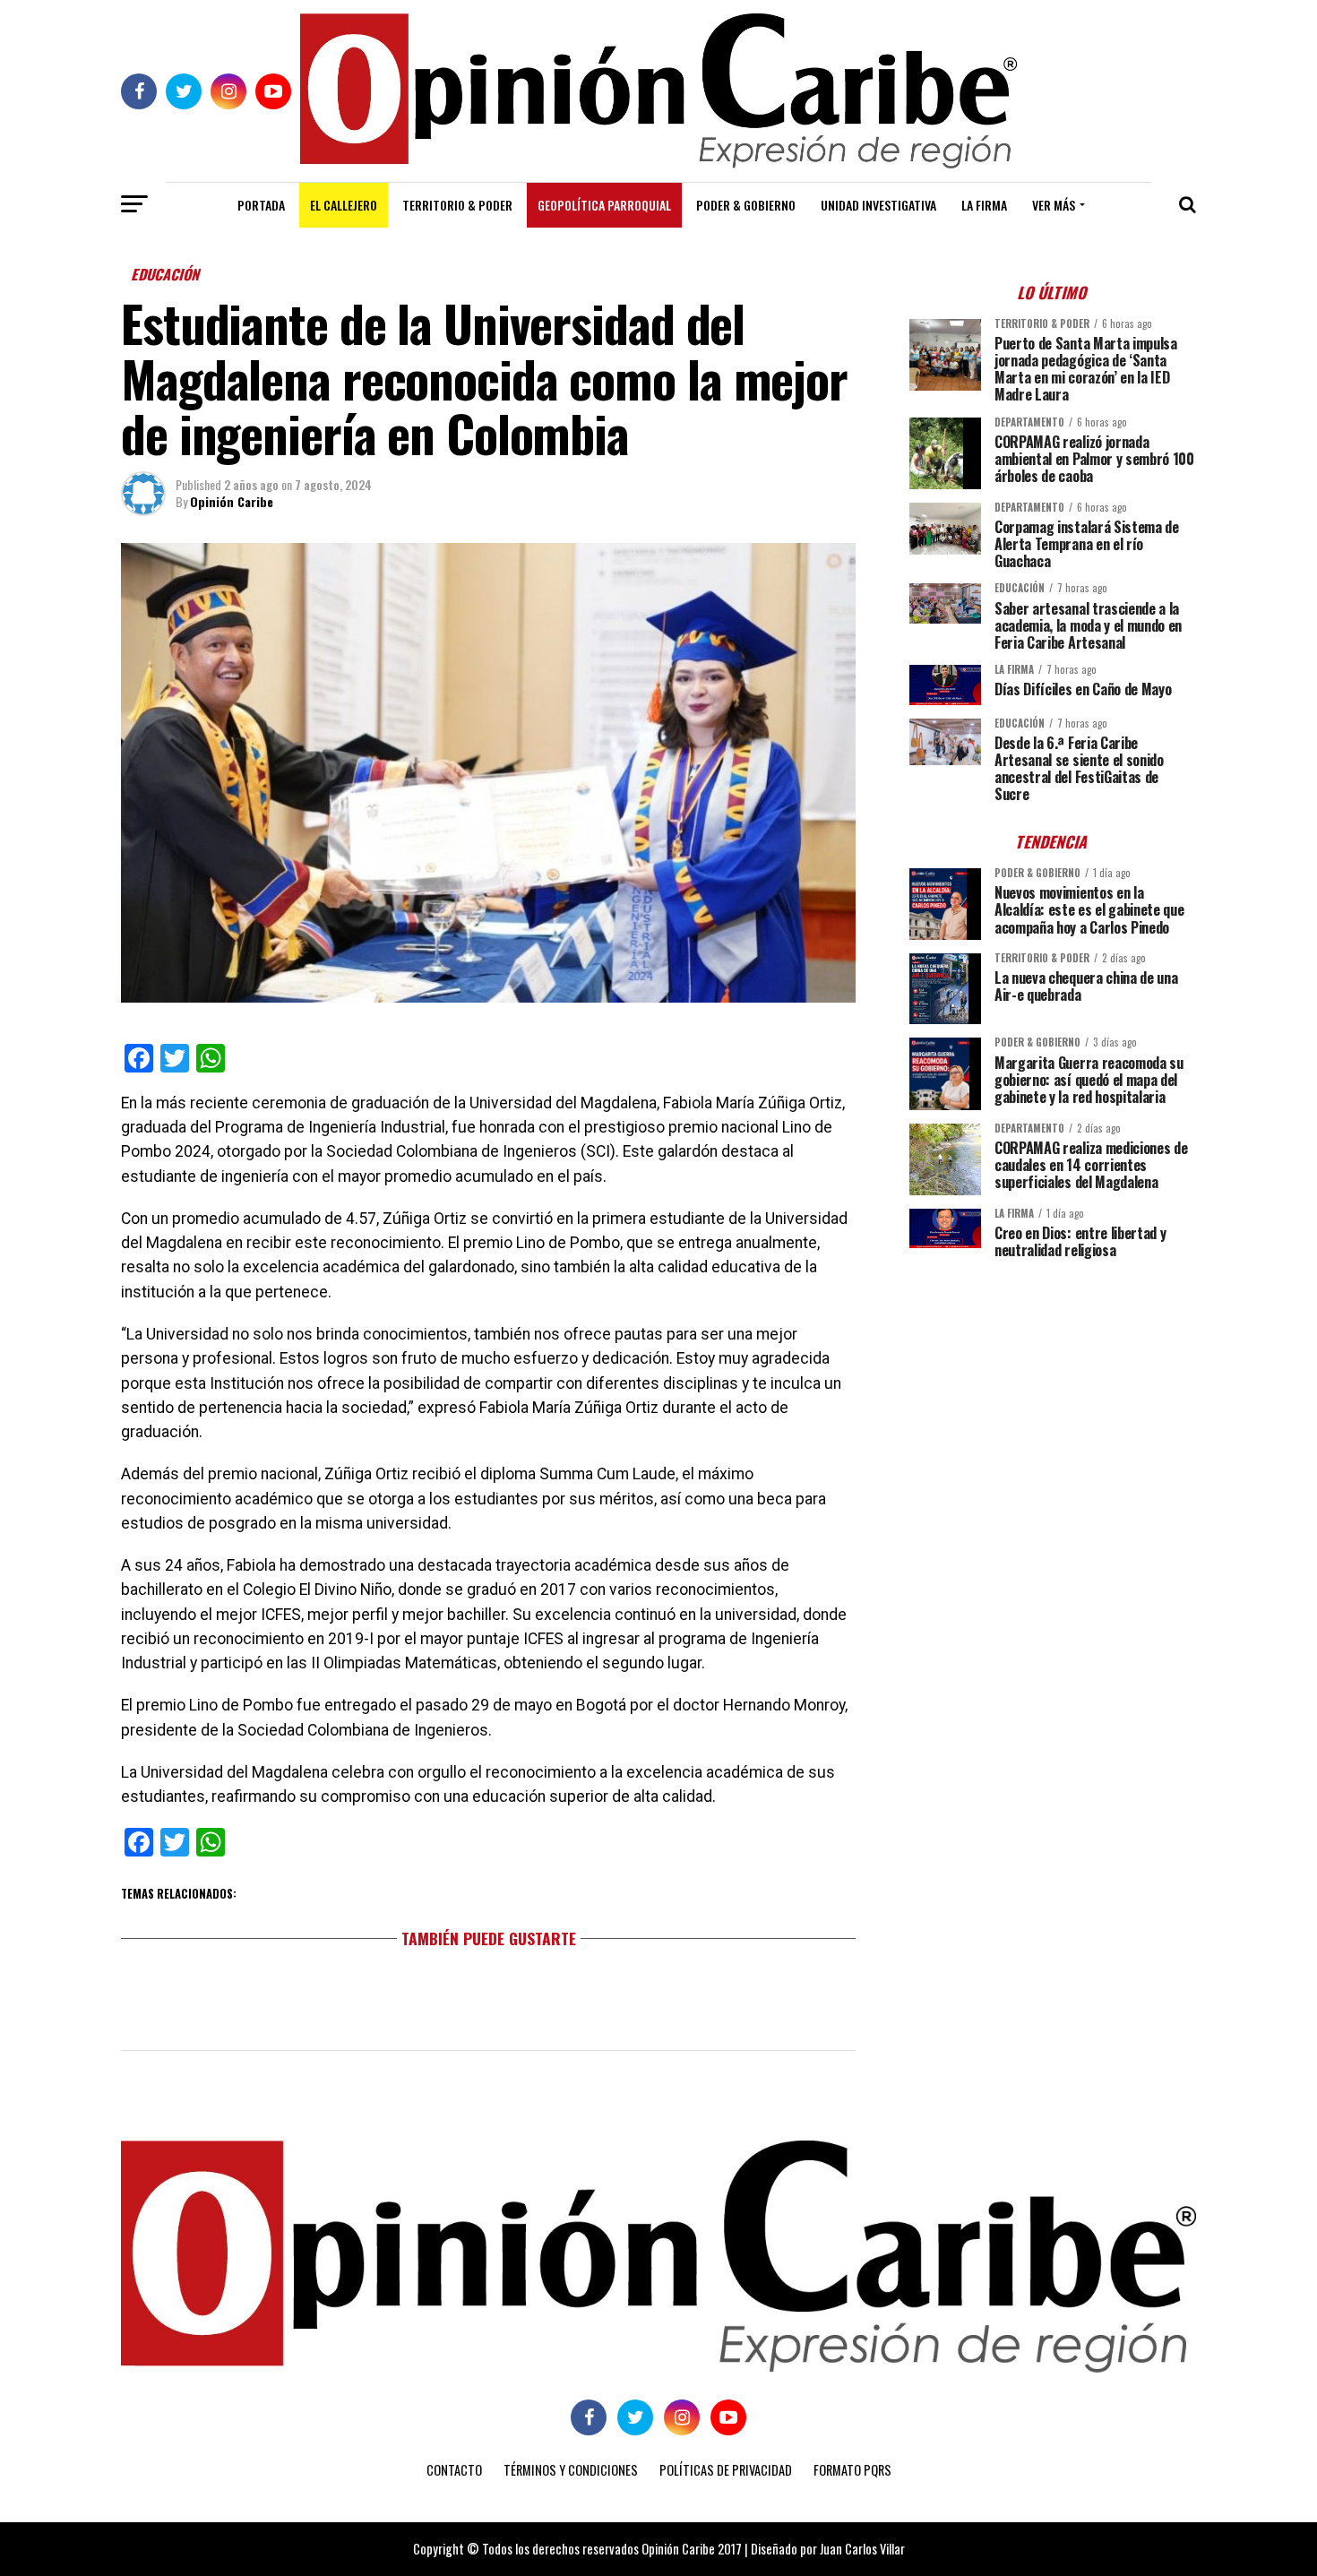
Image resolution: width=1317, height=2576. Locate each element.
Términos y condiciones (571, 2470)
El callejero (344, 205)
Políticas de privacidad (726, 2470)
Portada (261, 205)
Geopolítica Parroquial (604, 205)
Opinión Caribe (232, 501)
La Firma (984, 205)
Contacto (454, 2470)
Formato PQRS (852, 2470)
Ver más (1054, 205)
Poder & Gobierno (746, 205)
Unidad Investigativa (878, 205)
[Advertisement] (1053, 1398)
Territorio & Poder (457, 205)
